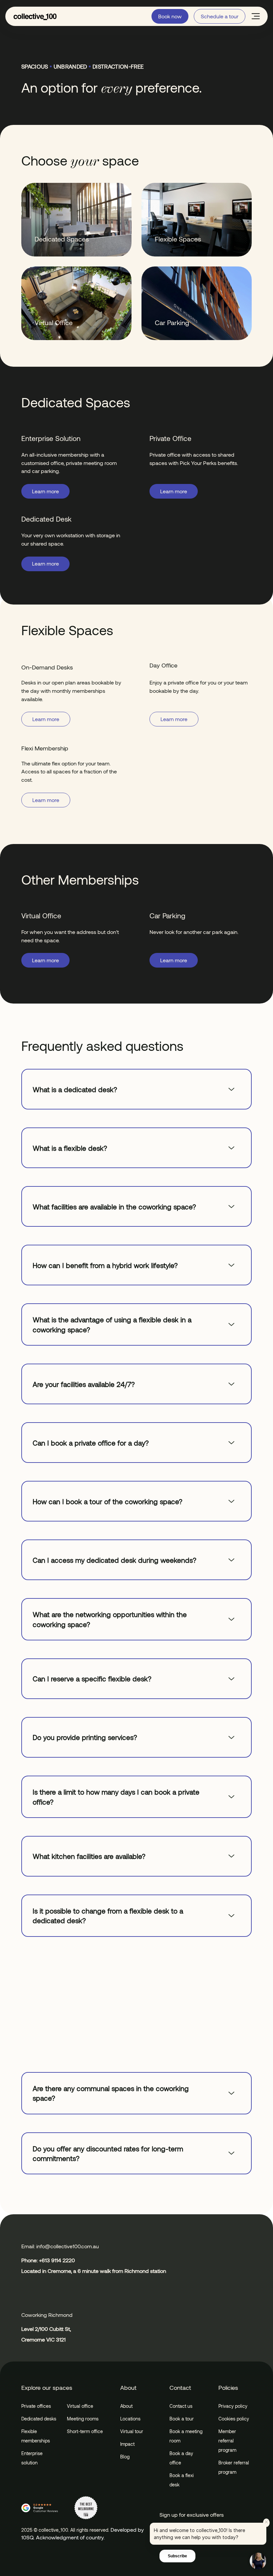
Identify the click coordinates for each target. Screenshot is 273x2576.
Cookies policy (234, 2419)
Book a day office (181, 2458)
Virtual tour (132, 2431)
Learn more (45, 491)
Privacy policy (233, 2406)
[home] (35, 16)
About (126, 2406)
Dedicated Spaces (62, 239)
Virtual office (80, 2406)
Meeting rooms (83, 2419)
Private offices (36, 2406)
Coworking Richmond (47, 2315)
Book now (170, 16)
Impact (127, 2444)
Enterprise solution (32, 2458)
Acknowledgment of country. (70, 2537)
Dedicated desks (39, 2419)
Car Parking (172, 322)
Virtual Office (54, 322)
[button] (256, 16)
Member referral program (227, 2441)
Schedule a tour (220, 16)
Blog (125, 2457)
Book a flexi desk (182, 2480)
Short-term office (85, 2431)
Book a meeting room (186, 2436)
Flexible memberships (36, 2436)
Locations (130, 2419)
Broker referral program (234, 2467)
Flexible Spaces (178, 239)
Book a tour (182, 2419)
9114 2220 (63, 2260)
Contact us (181, 2406)
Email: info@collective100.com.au (60, 2246)
